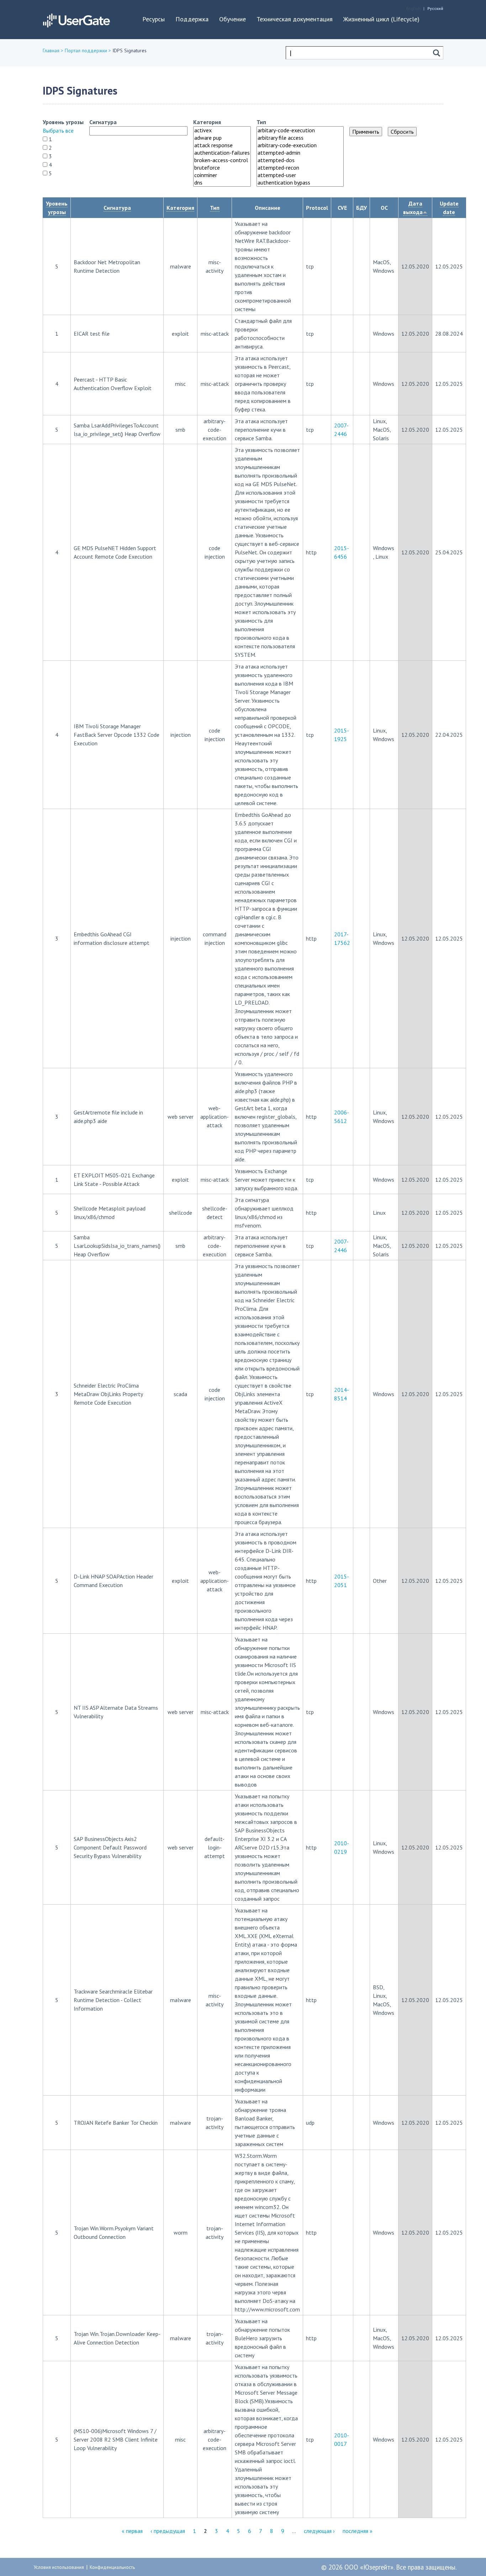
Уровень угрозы (63, 122)
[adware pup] (222, 138)
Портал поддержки (86, 50)
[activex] (222, 130)
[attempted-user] (300, 175)
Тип (261, 122)
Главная (51, 50)
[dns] (222, 183)
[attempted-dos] (300, 160)
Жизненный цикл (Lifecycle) (381, 19)
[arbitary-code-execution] (300, 130)
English (413, 8)
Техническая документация (295, 19)
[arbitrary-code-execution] (300, 145)
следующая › (319, 2531)
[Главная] (76, 19)
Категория (207, 122)
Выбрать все (58, 131)
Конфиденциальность (112, 2567)
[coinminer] (222, 175)
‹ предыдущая (168, 2531)
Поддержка (192, 19)
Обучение (233, 19)
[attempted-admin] (300, 153)
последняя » (358, 2531)
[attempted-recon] (300, 168)
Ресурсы (154, 19)
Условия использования (59, 2567)
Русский (435, 8)
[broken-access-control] (222, 160)
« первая (132, 2531)
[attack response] (222, 145)
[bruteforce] (222, 168)
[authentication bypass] (300, 183)
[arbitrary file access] (300, 138)
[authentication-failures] (222, 153)
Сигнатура (103, 122)
